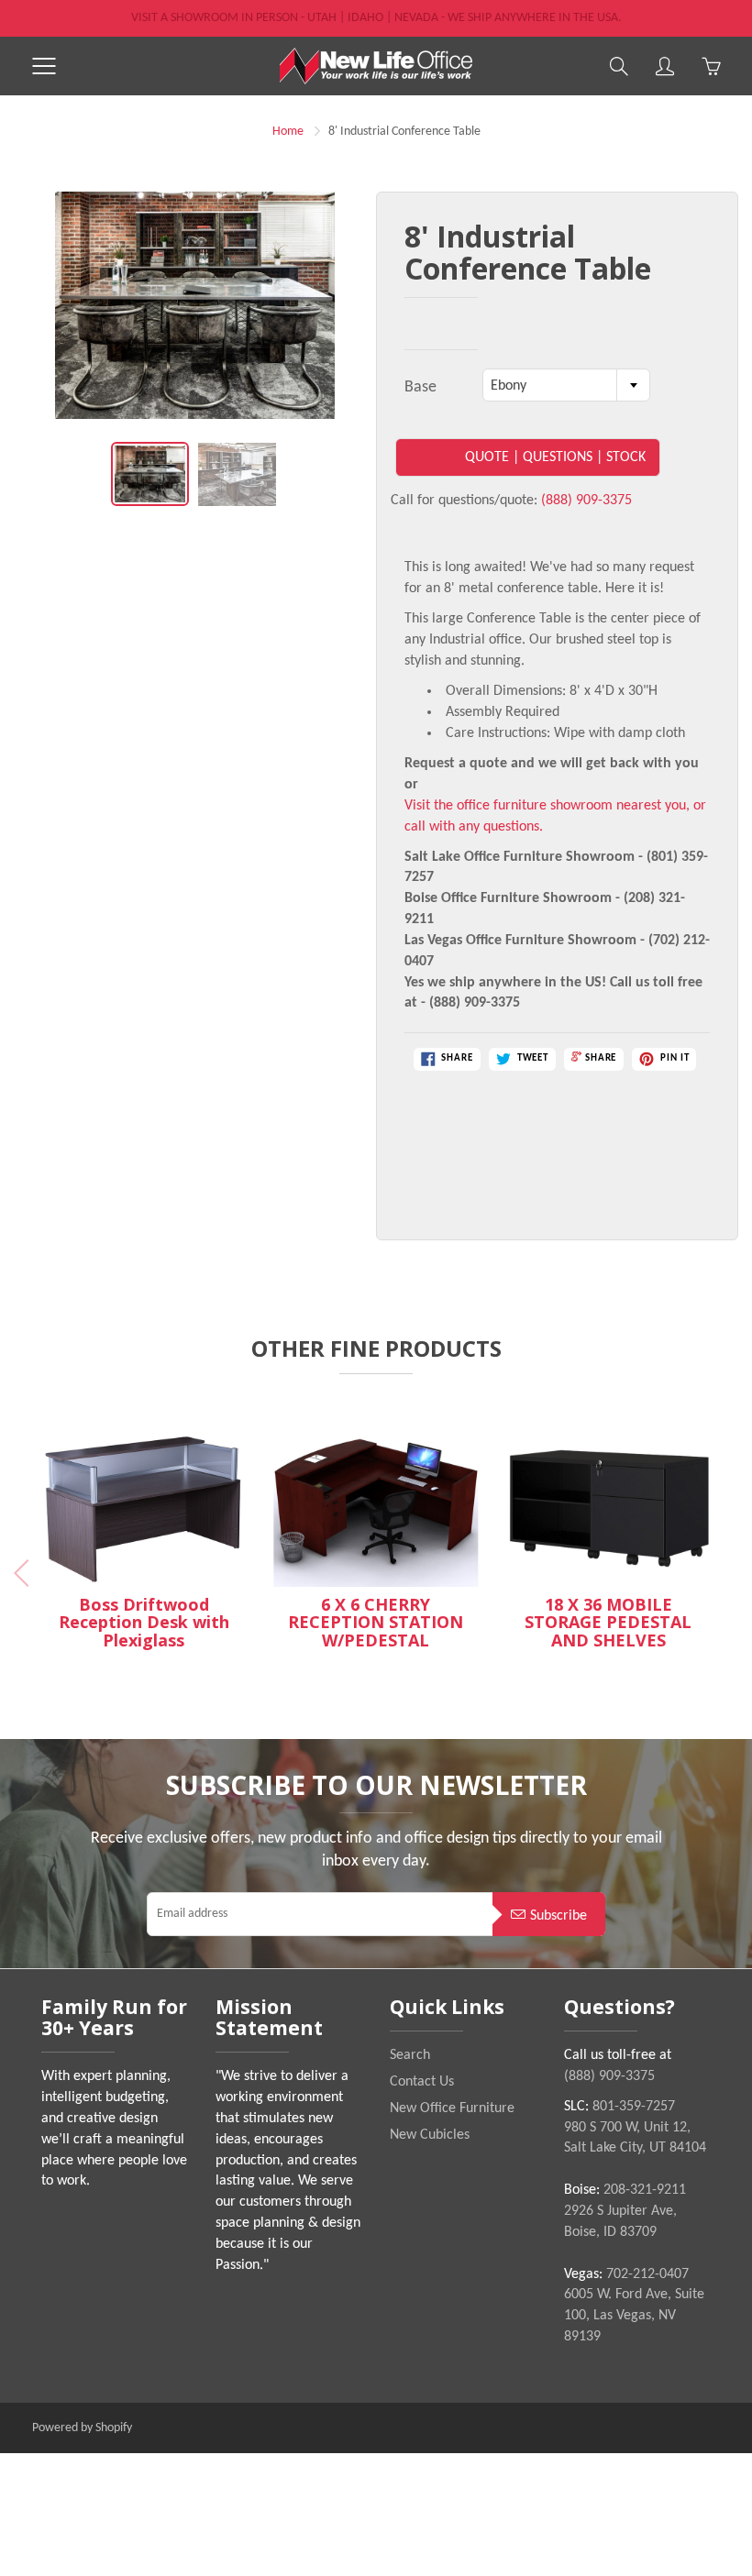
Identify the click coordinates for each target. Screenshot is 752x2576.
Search (410, 2055)
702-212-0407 (647, 2274)
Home (288, 132)
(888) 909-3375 (586, 501)
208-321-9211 (645, 2190)
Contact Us (422, 2082)
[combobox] (566, 385)
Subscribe (558, 1916)
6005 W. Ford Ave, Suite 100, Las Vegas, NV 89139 (634, 2316)
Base (420, 387)
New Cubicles (430, 2135)
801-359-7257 (634, 2107)
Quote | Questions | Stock (555, 457)
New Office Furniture (452, 2108)
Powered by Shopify (82, 2428)
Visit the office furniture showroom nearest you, (547, 806)
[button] (726, 1573)
